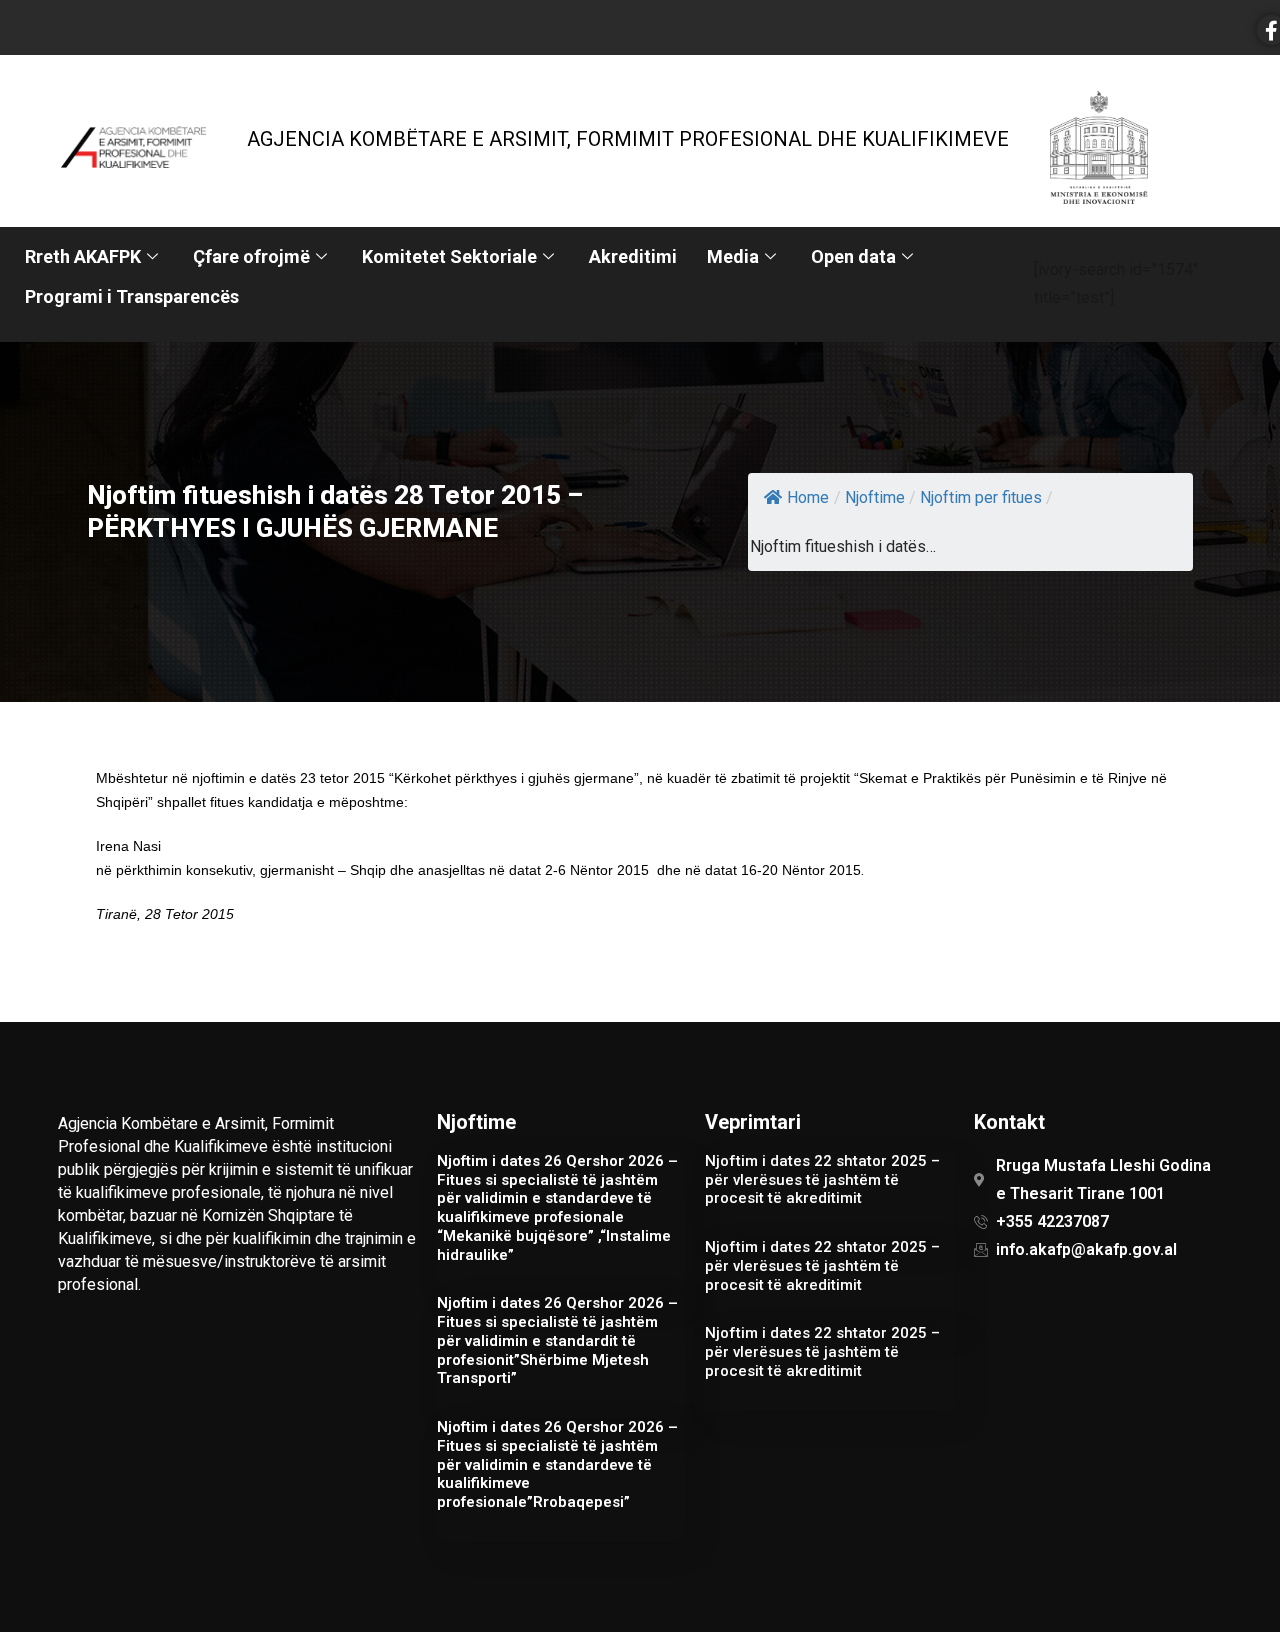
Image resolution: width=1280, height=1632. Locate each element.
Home (808, 497)
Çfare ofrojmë (251, 256)
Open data (853, 256)
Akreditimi (633, 256)
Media (733, 256)
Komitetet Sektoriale (449, 256)
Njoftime (875, 497)
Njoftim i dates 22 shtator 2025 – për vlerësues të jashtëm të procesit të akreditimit (822, 1180)
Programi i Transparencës (132, 296)
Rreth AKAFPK (83, 256)
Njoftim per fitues (981, 497)
